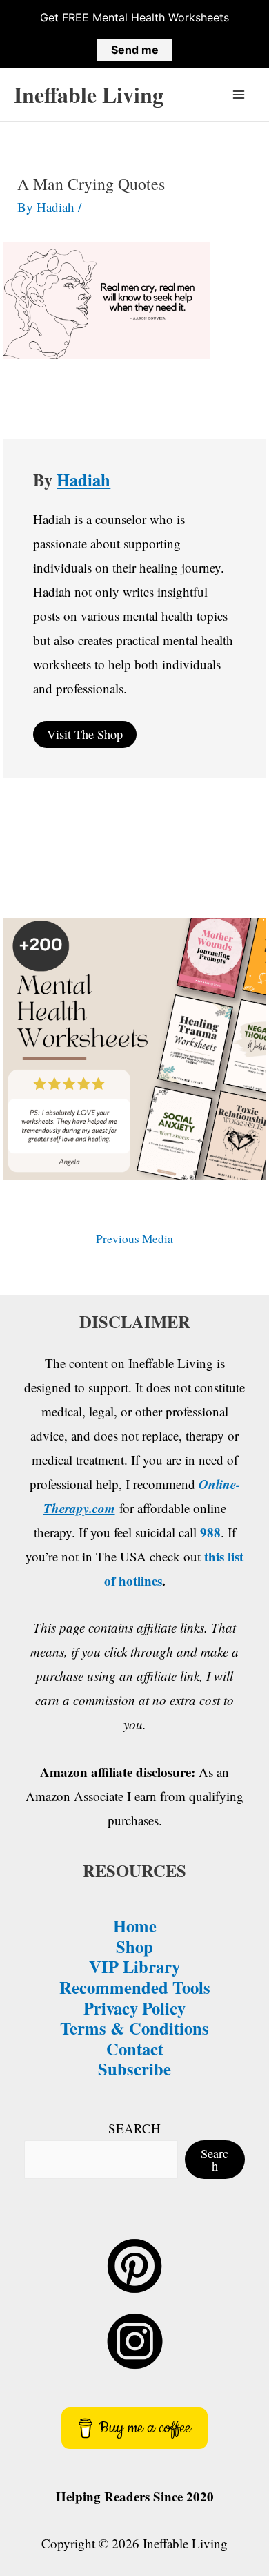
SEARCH (134, 2128)
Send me (135, 50)
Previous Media (134, 1239)
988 (210, 1532)
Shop (134, 1946)
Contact (135, 2048)
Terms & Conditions (134, 2028)
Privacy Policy (134, 2008)
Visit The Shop (85, 734)
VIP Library (134, 1966)
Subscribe (134, 2068)
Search (215, 2160)
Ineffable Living (89, 94)
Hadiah (83, 479)
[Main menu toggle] (239, 95)
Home (135, 1925)
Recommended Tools (135, 1987)
